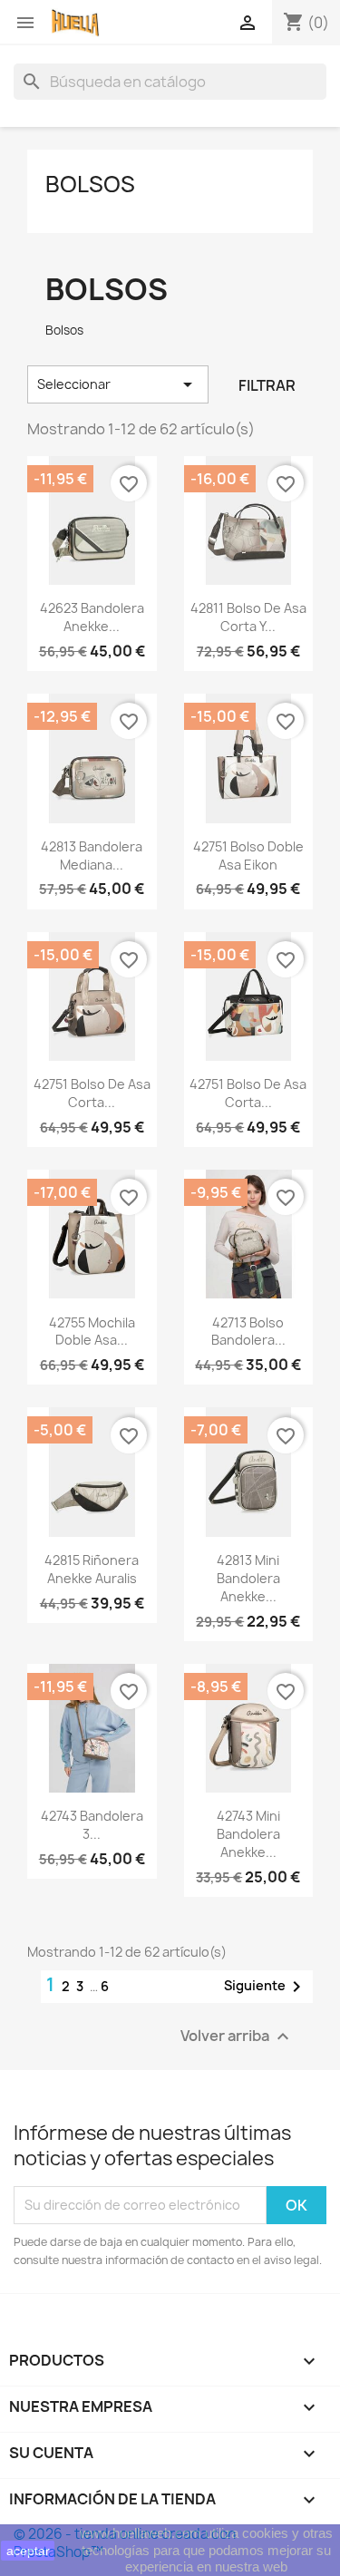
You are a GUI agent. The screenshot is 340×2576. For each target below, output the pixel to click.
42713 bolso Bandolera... (248, 1332)
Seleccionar (118, 384)
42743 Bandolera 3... (92, 1825)
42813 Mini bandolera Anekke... (248, 1578)
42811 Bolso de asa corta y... (248, 617)
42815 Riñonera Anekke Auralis (92, 1569)
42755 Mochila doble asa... (92, 1332)
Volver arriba (237, 2036)
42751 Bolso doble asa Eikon (248, 855)
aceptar (28, 2551)
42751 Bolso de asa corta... (92, 1093)
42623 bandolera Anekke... (92, 617)
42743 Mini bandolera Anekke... (248, 1834)
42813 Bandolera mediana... (92, 855)
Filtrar (267, 385)
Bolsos (90, 184)
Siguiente (266, 1987)
